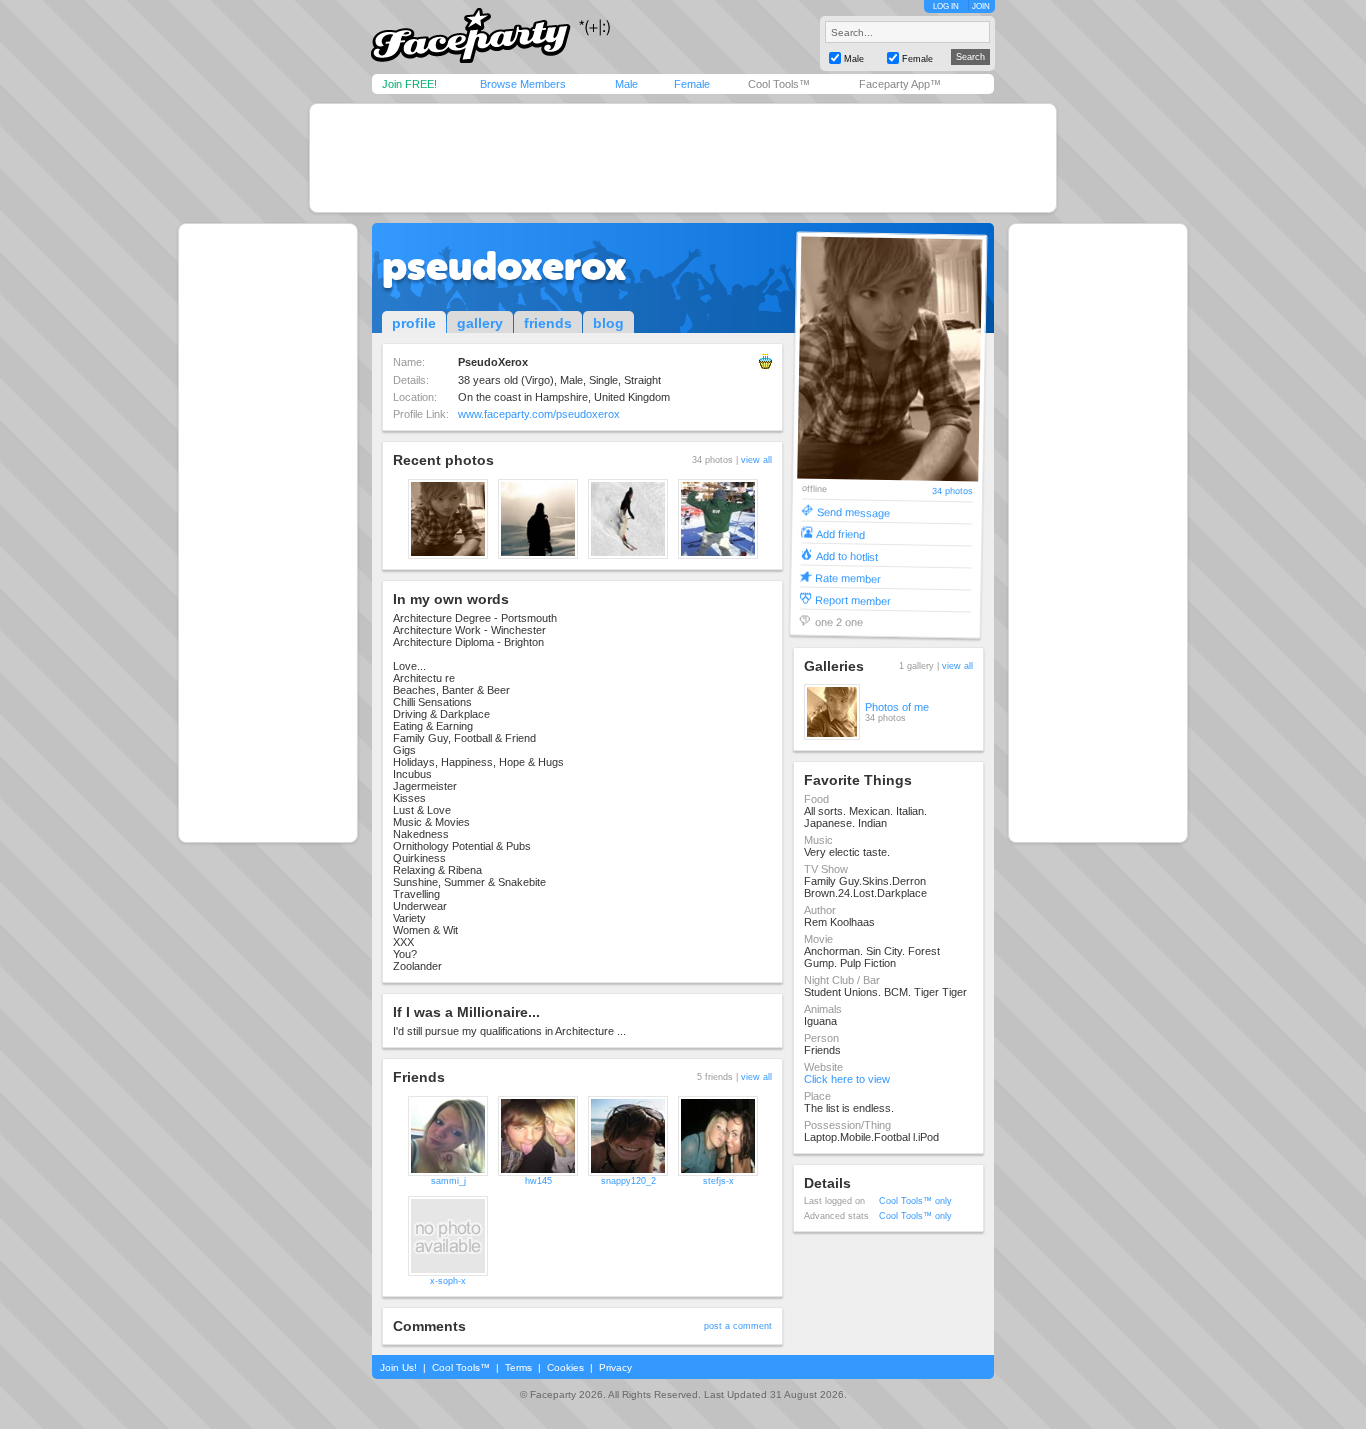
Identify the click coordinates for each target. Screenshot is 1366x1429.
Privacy (615, 1367)
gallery (480, 323)
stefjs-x (718, 1181)
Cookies (565, 1367)
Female (692, 84)
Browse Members (523, 84)
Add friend (840, 533)
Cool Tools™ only (915, 1201)
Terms (518, 1367)
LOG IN (946, 6)
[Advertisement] (683, 158)
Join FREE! (409, 84)
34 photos (952, 491)
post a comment (738, 1326)
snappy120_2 (628, 1181)
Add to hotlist (847, 555)
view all (756, 460)
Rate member (848, 577)
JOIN (981, 6)
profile (414, 323)
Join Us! (398, 1367)
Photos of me (897, 707)
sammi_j (448, 1181)
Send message (853, 511)
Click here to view (847, 1079)
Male (626, 84)
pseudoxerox (504, 266)
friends (548, 323)
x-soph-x (448, 1281)
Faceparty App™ (900, 84)
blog (608, 323)
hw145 (538, 1181)
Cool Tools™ (779, 84)
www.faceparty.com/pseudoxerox (539, 414)
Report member (853, 599)
